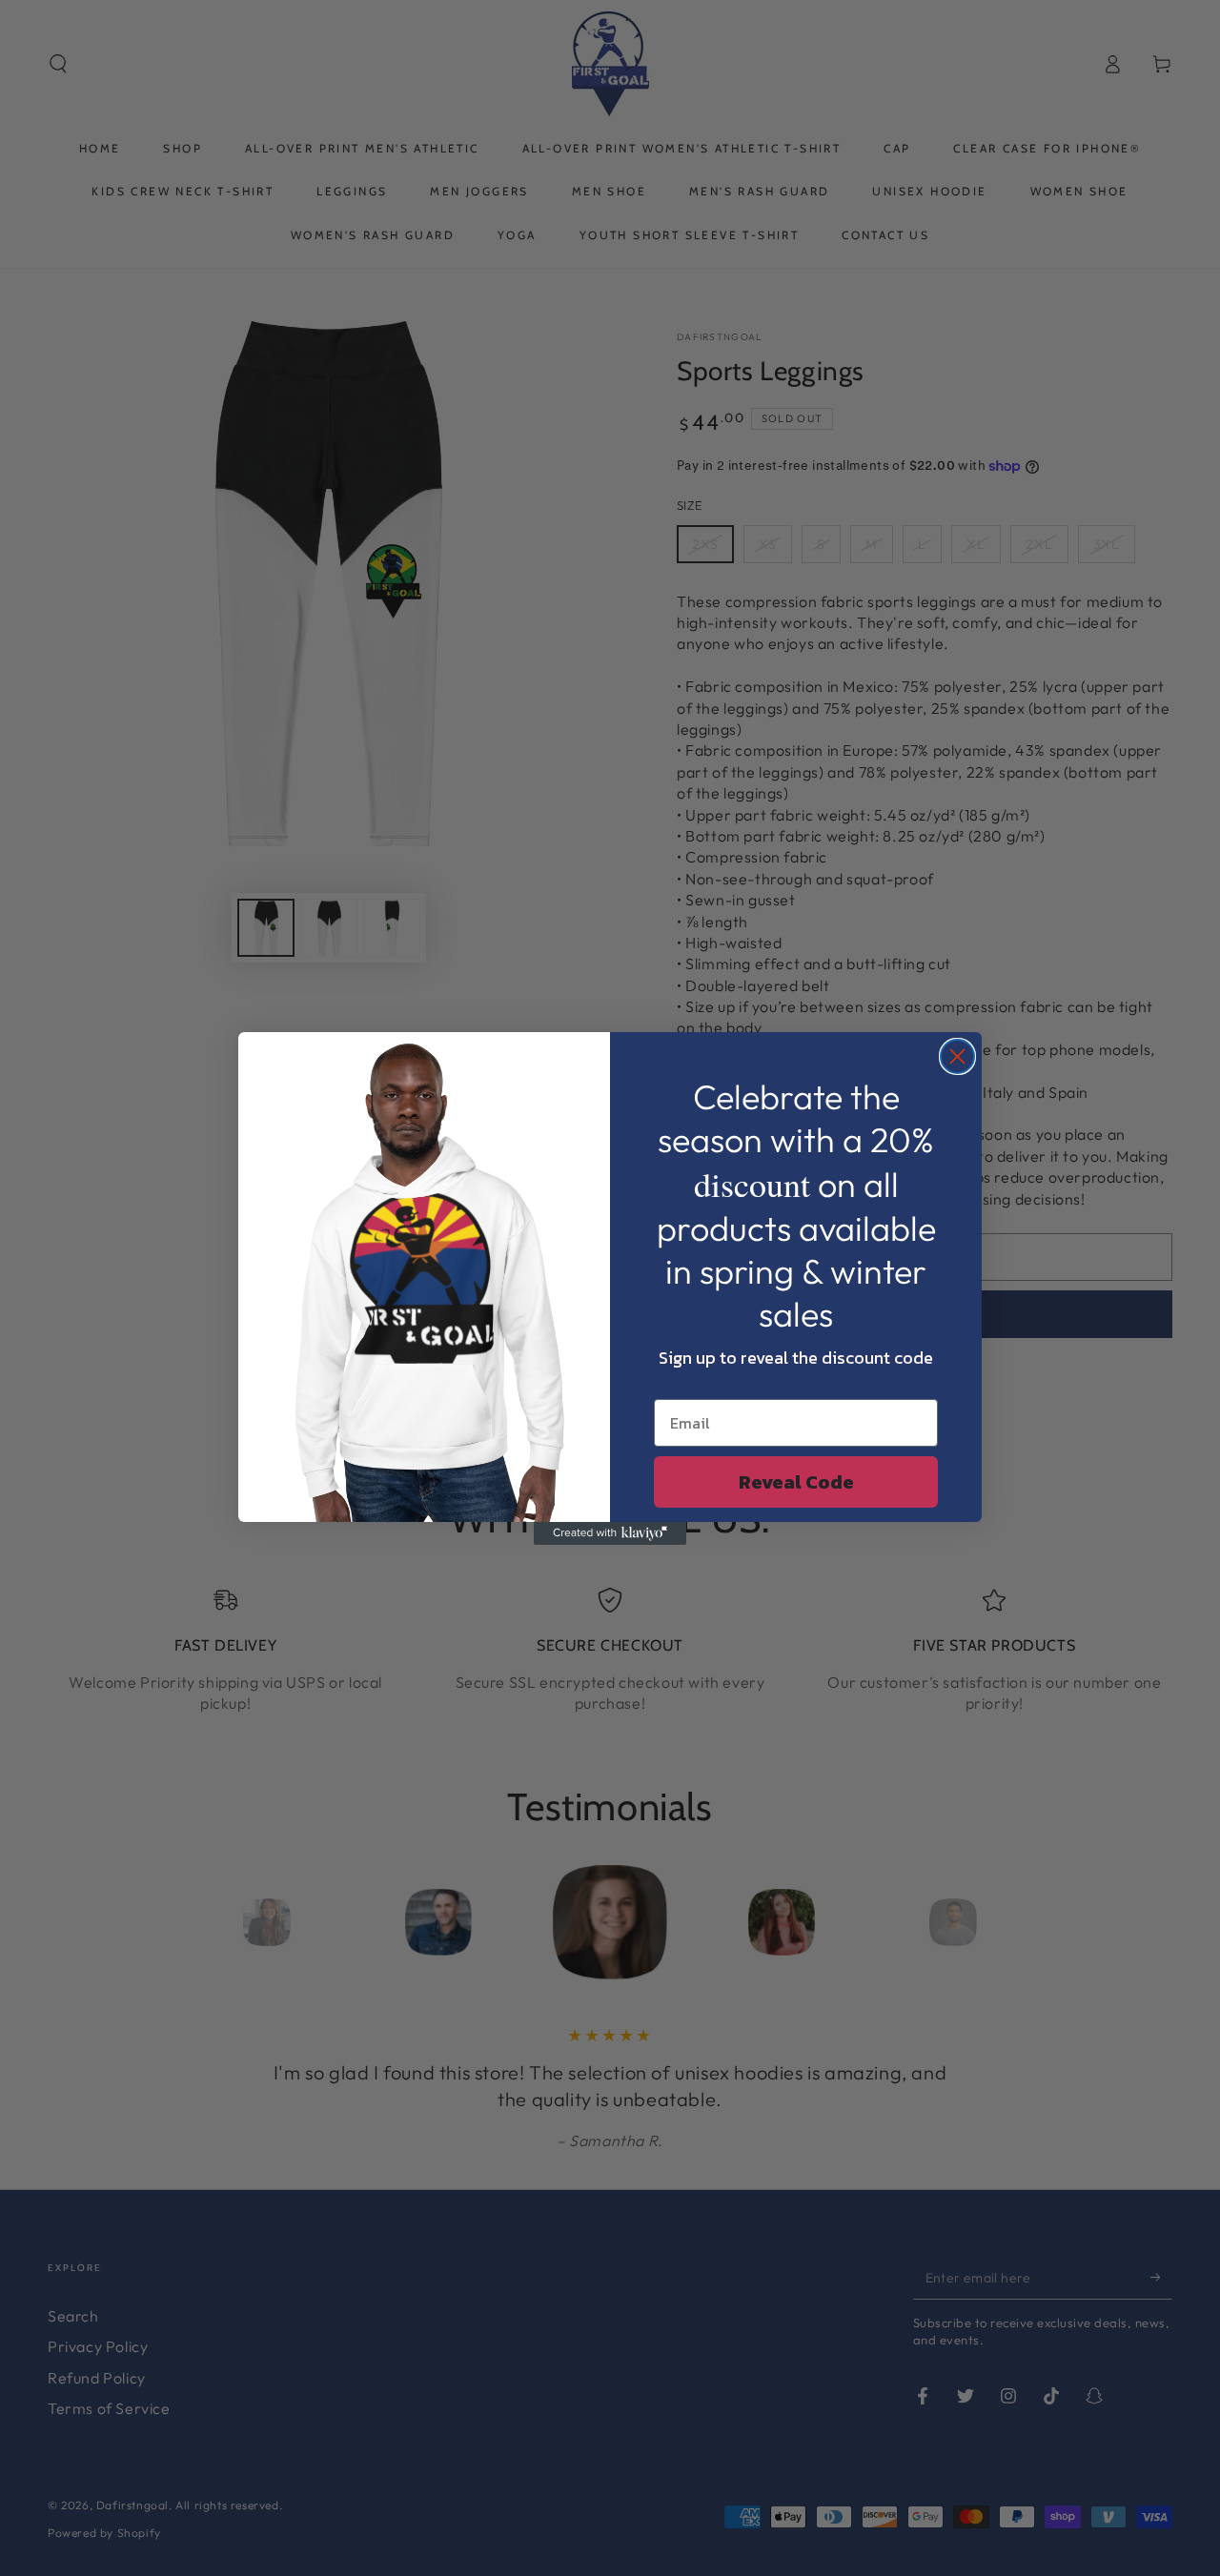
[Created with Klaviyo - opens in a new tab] (610, 1533)
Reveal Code (796, 1482)
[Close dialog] (957, 1056)
